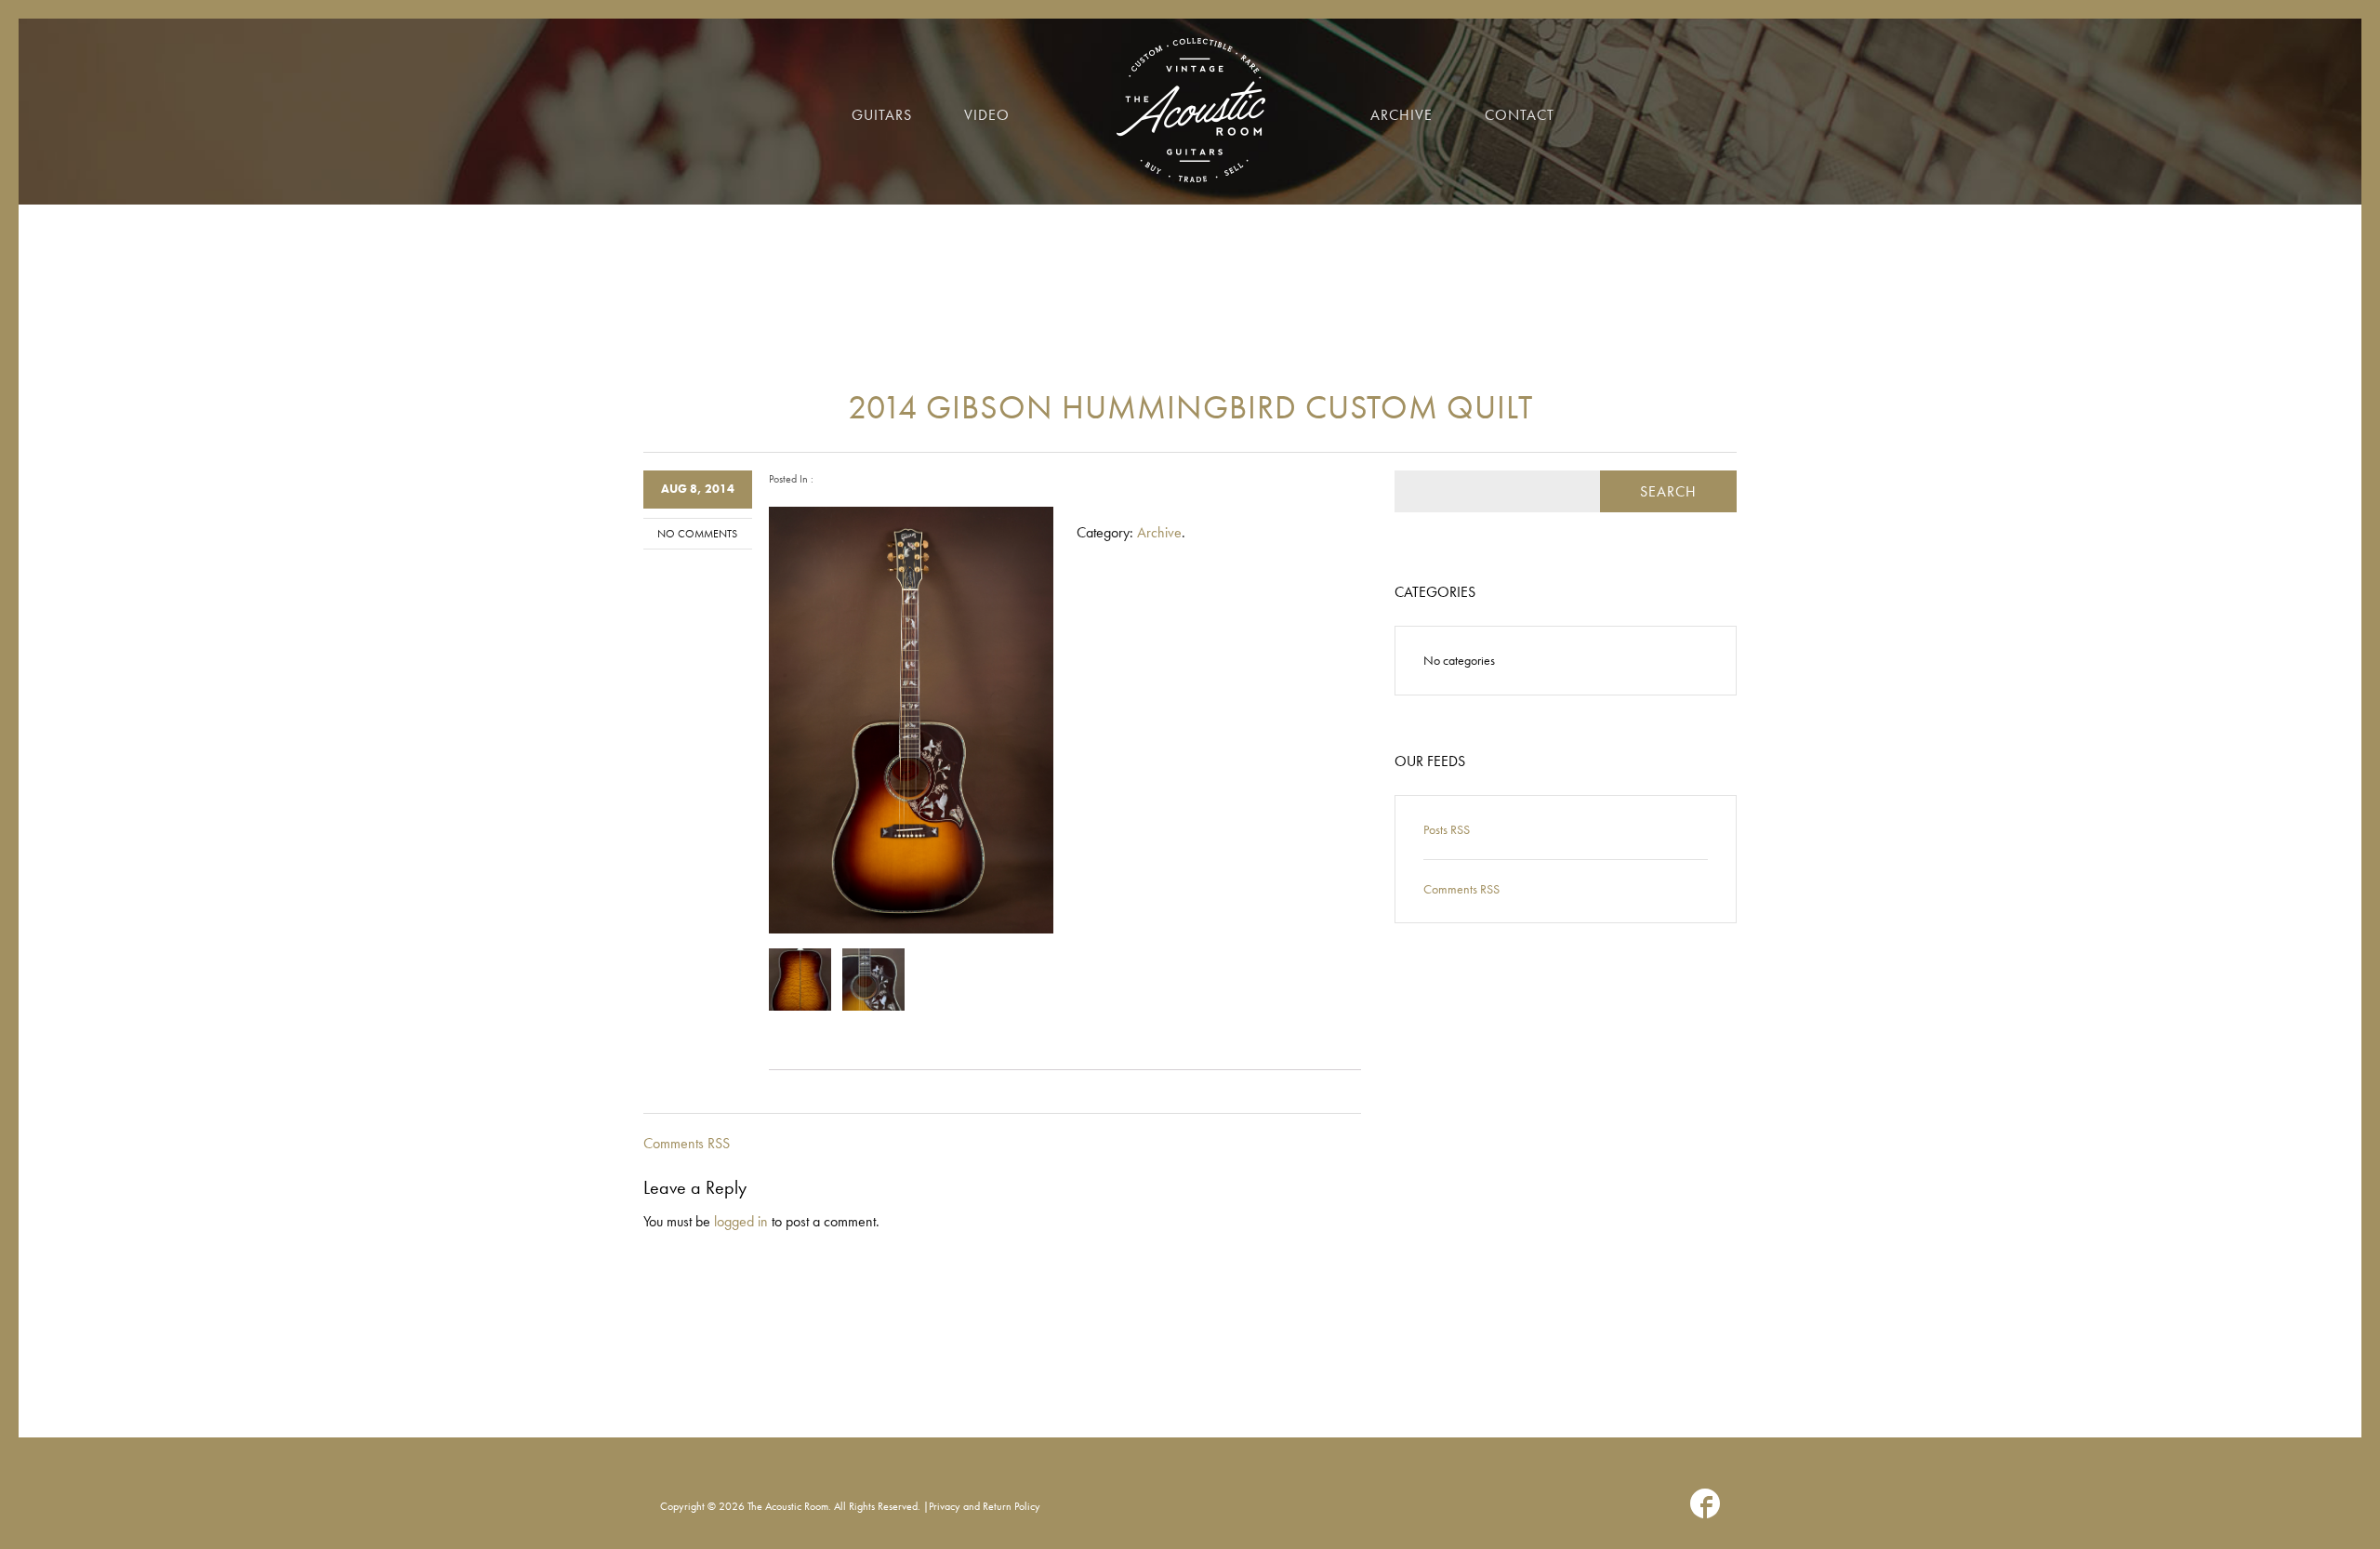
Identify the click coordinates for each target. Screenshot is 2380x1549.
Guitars (882, 115)
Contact (1520, 115)
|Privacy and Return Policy (982, 1506)
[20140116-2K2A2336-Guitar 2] (800, 980)
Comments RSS (687, 1143)
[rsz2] (874, 980)
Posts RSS (1447, 829)
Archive (1402, 115)
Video (987, 115)
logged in (741, 1221)
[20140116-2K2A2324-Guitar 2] (911, 720)
